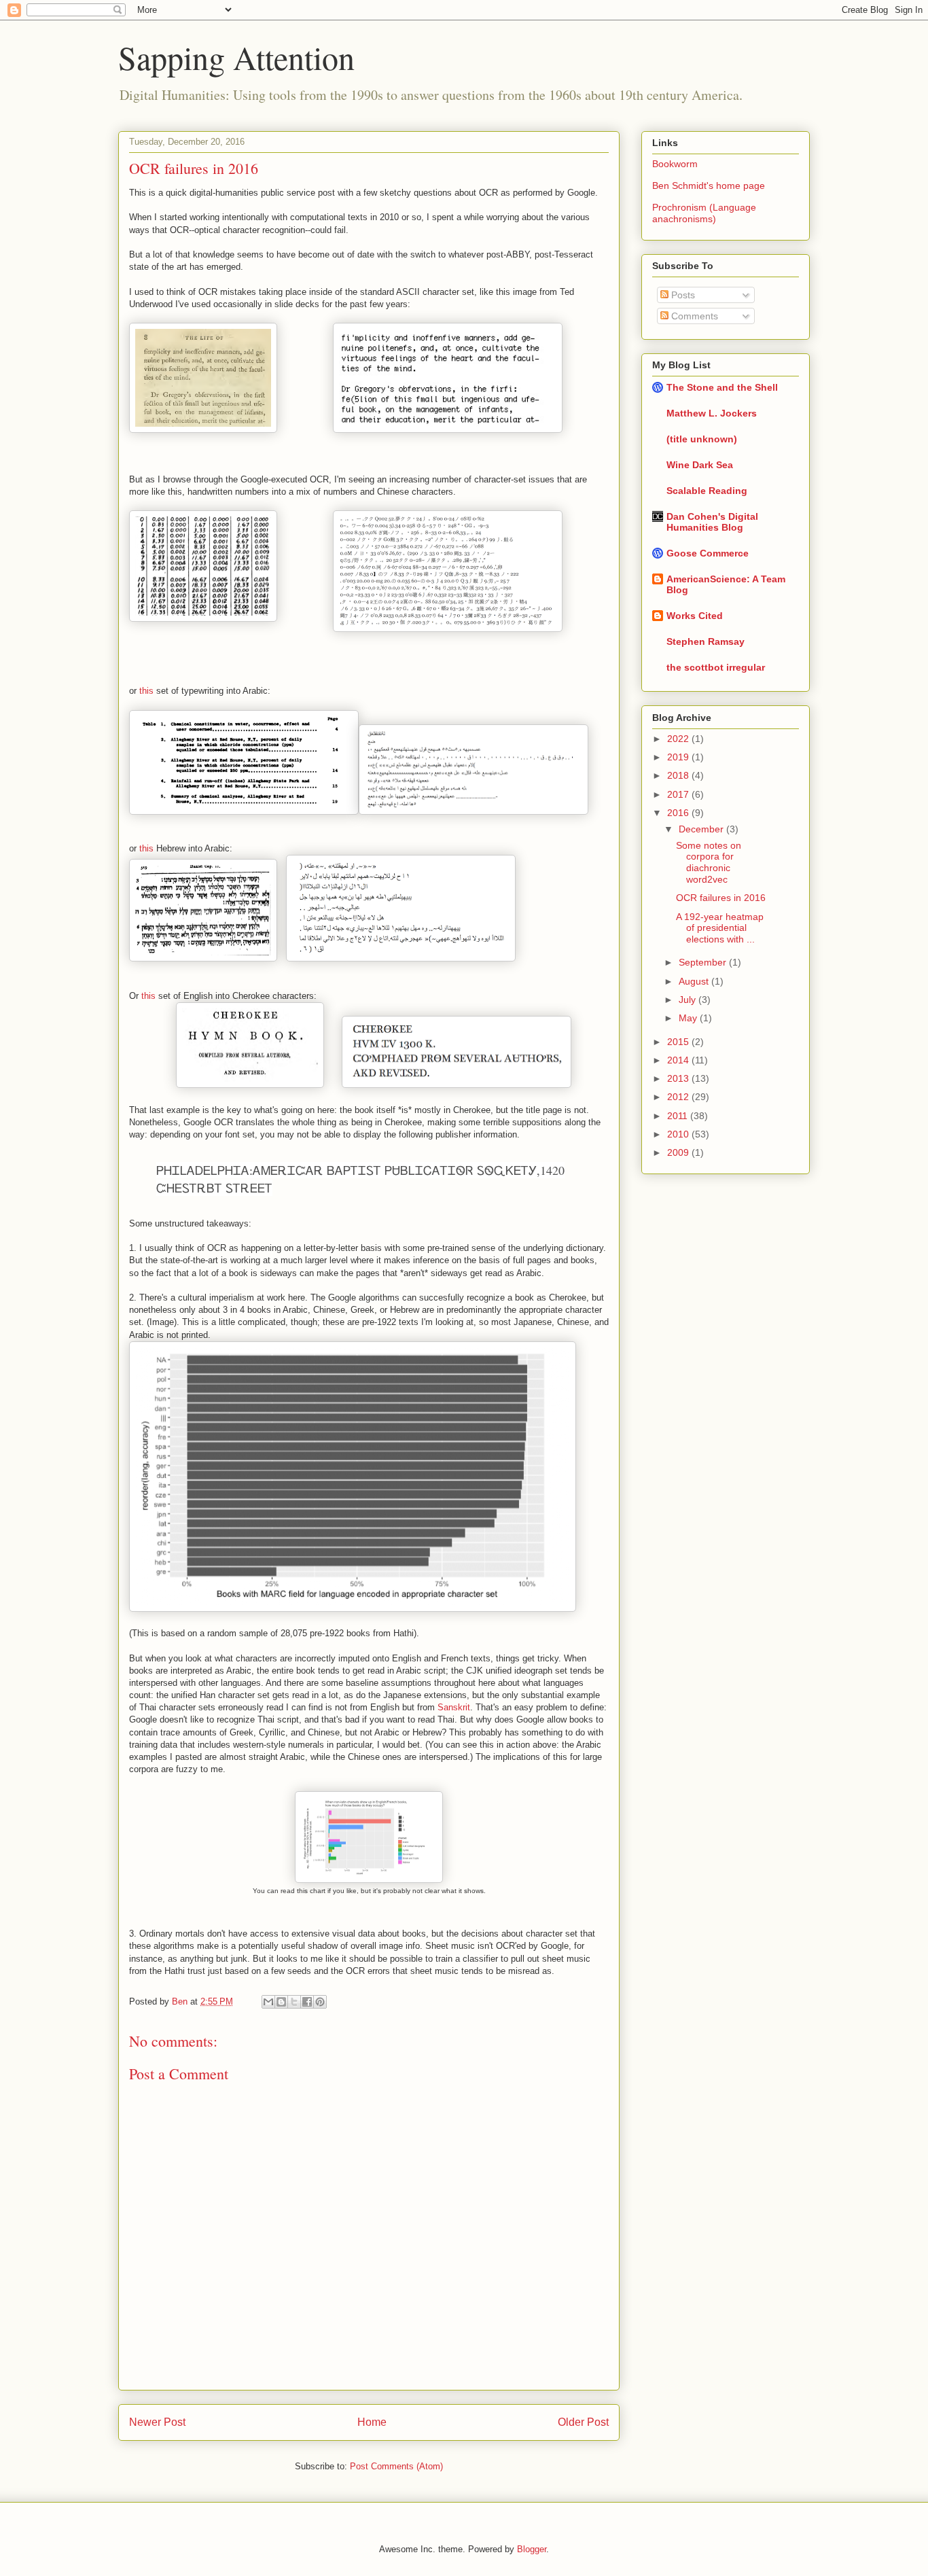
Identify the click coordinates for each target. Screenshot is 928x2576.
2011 (679, 1116)
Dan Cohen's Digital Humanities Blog (712, 522)
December (702, 829)
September (704, 962)
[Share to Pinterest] (320, 2002)
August (695, 981)
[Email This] (268, 2002)
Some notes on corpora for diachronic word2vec (709, 862)
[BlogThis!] (281, 2002)
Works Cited (695, 616)
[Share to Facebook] (307, 2002)
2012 (679, 1097)
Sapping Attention (236, 57)
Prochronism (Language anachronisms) (704, 213)
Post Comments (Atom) (396, 2466)
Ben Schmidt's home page (709, 186)
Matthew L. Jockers (712, 413)
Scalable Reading (707, 491)
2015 (679, 1042)
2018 (679, 775)
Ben (181, 2001)
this (146, 691)
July (689, 1000)
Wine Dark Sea (700, 465)
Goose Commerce (708, 553)
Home (372, 2422)
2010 (679, 1134)
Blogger (532, 2549)
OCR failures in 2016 (721, 898)
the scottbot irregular (716, 667)
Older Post (583, 2422)
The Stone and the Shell (722, 387)
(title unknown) (702, 439)
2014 (679, 1060)
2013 (679, 1078)
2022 (679, 739)
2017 (679, 794)
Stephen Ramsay (706, 641)
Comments (693, 316)
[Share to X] (294, 2002)
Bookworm (675, 164)
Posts (682, 295)
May (689, 1018)
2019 (679, 757)
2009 (679, 1152)
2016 (679, 813)
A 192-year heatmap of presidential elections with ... (720, 928)
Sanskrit (454, 1707)
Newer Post (157, 2422)
